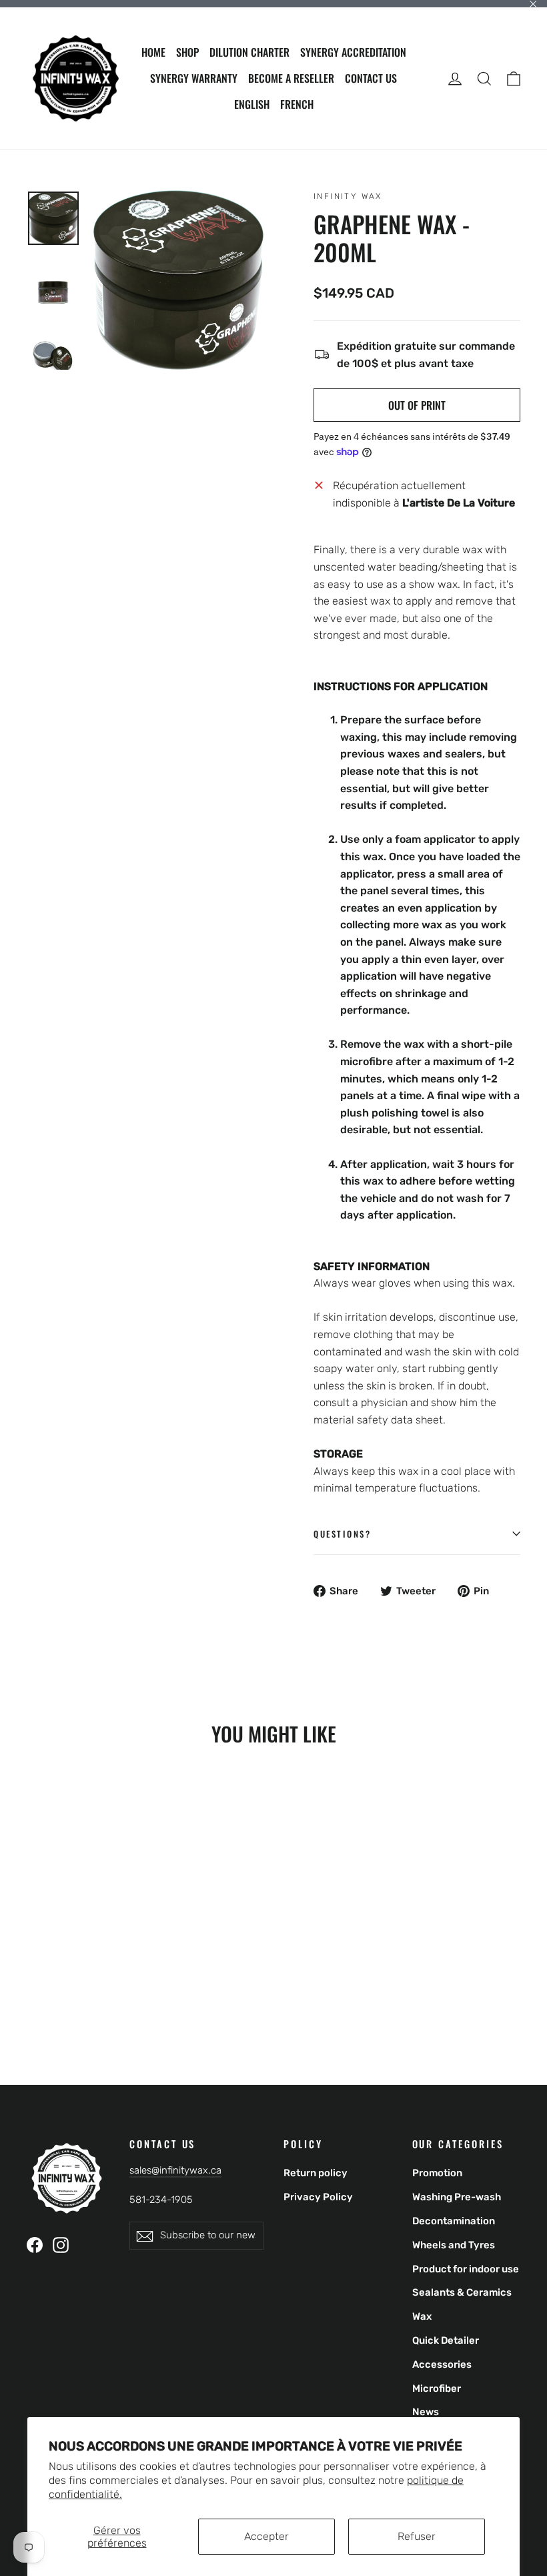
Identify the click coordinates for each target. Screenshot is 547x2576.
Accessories (442, 2364)
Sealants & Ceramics (462, 2292)
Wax (422, 2316)
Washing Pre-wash (457, 2197)
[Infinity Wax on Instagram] (61, 2244)
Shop (187, 52)
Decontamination (454, 2221)
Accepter (266, 2536)
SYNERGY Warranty (194, 78)
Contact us (371, 78)
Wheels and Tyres (454, 2245)
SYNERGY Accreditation (353, 52)
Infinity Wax (348, 196)
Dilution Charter (249, 52)
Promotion (437, 2173)
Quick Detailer (446, 2340)
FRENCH (297, 104)
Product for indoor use (466, 2269)
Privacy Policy (318, 2197)
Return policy (316, 2173)
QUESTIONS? (343, 1534)
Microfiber (437, 2388)
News (426, 2412)
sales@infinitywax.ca (175, 2170)
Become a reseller (291, 78)
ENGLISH (252, 104)
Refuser (417, 2536)
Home (153, 52)
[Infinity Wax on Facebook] (35, 2244)
